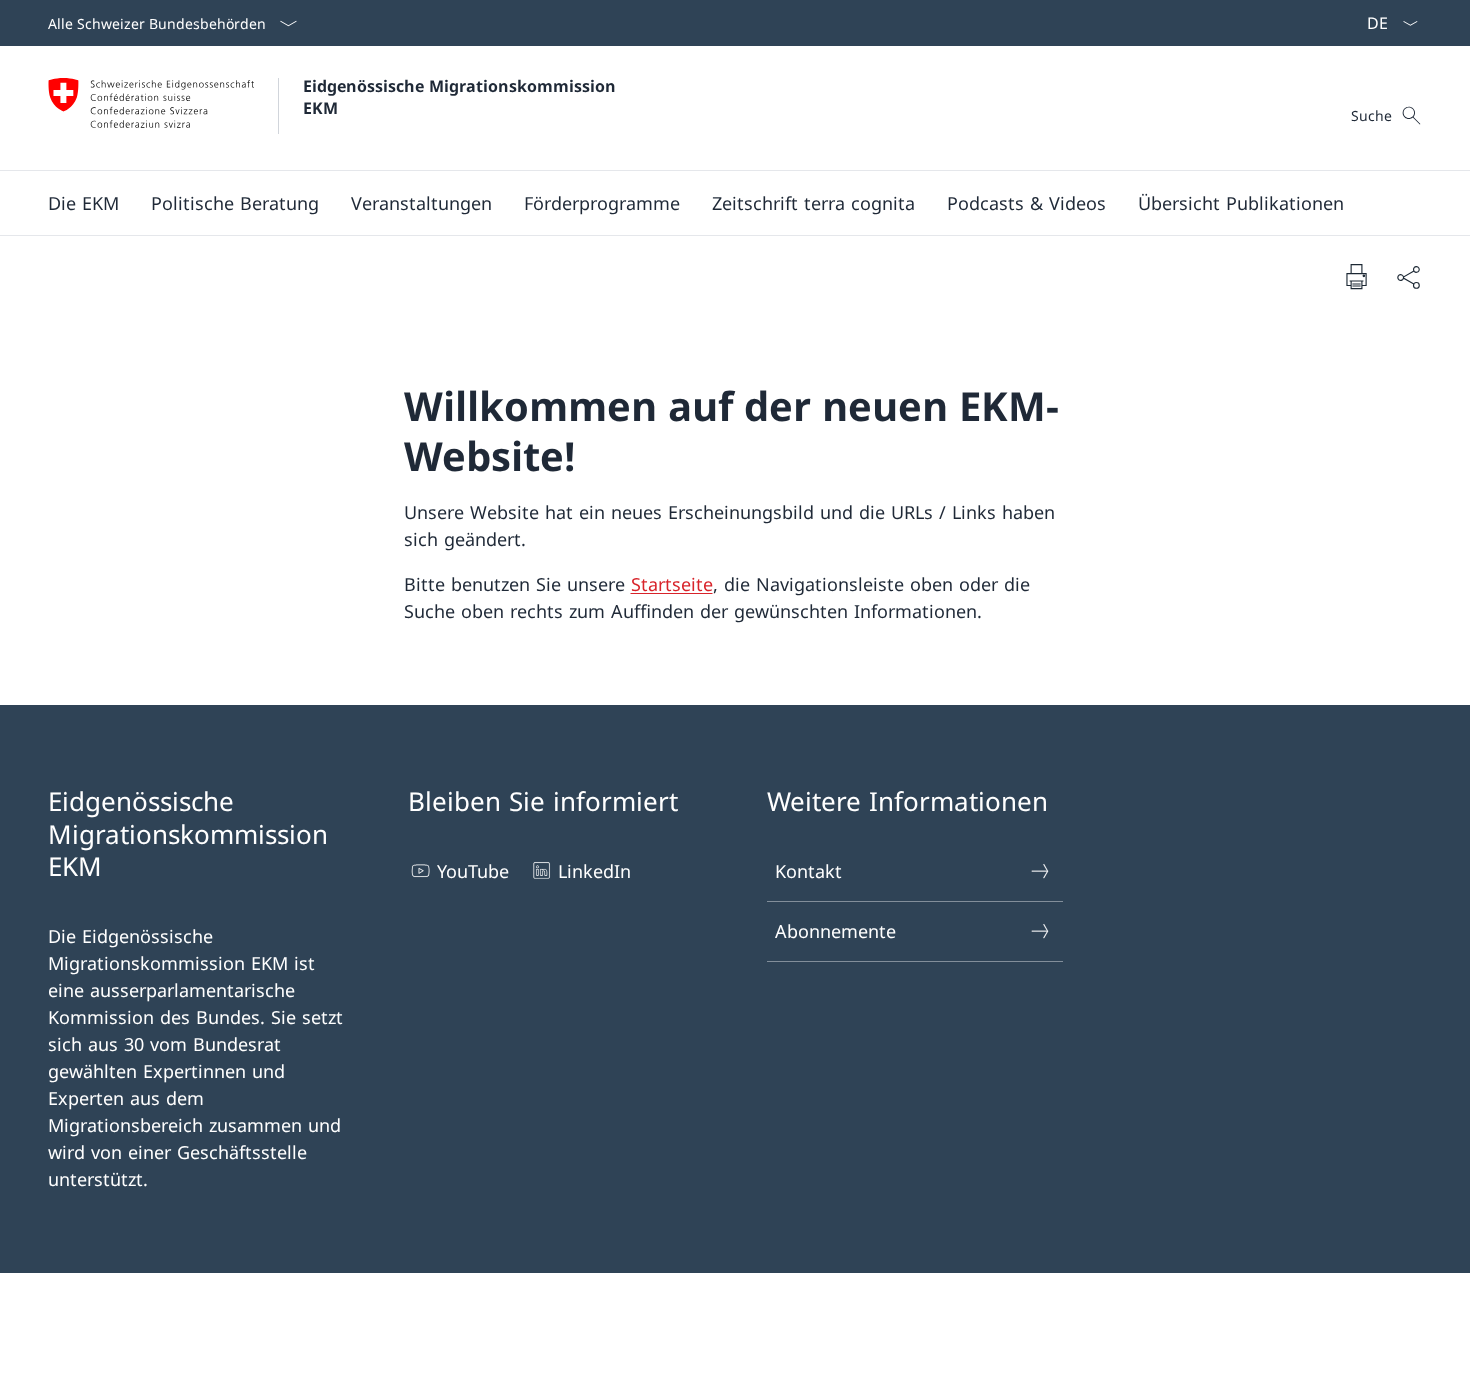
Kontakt (808, 871)
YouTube (473, 871)
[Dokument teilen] (1408, 276)
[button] (83, 203)
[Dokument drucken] (1356, 276)
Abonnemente (835, 931)
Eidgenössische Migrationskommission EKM (462, 97)
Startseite (672, 584)
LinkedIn (594, 871)
